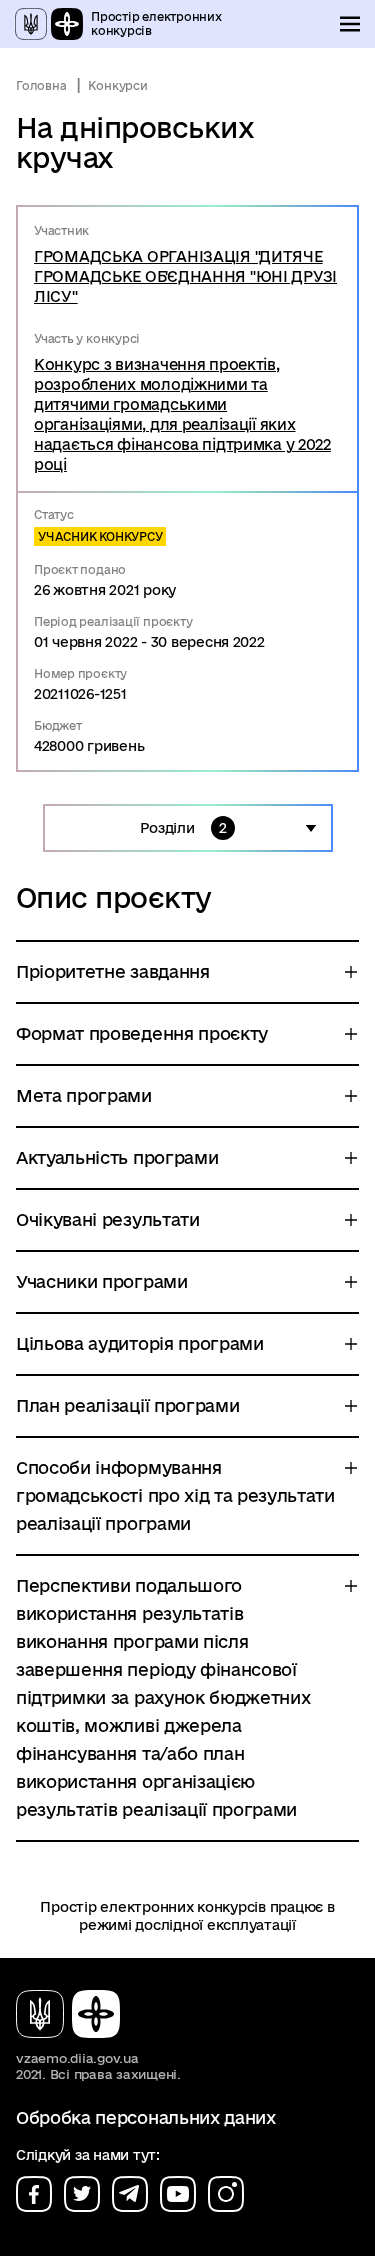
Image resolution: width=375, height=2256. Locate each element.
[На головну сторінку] (76, 2014)
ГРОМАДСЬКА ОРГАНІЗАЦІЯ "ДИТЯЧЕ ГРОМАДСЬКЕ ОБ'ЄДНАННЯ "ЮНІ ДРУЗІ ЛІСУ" (185, 276)
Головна (41, 85)
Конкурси (117, 85)
